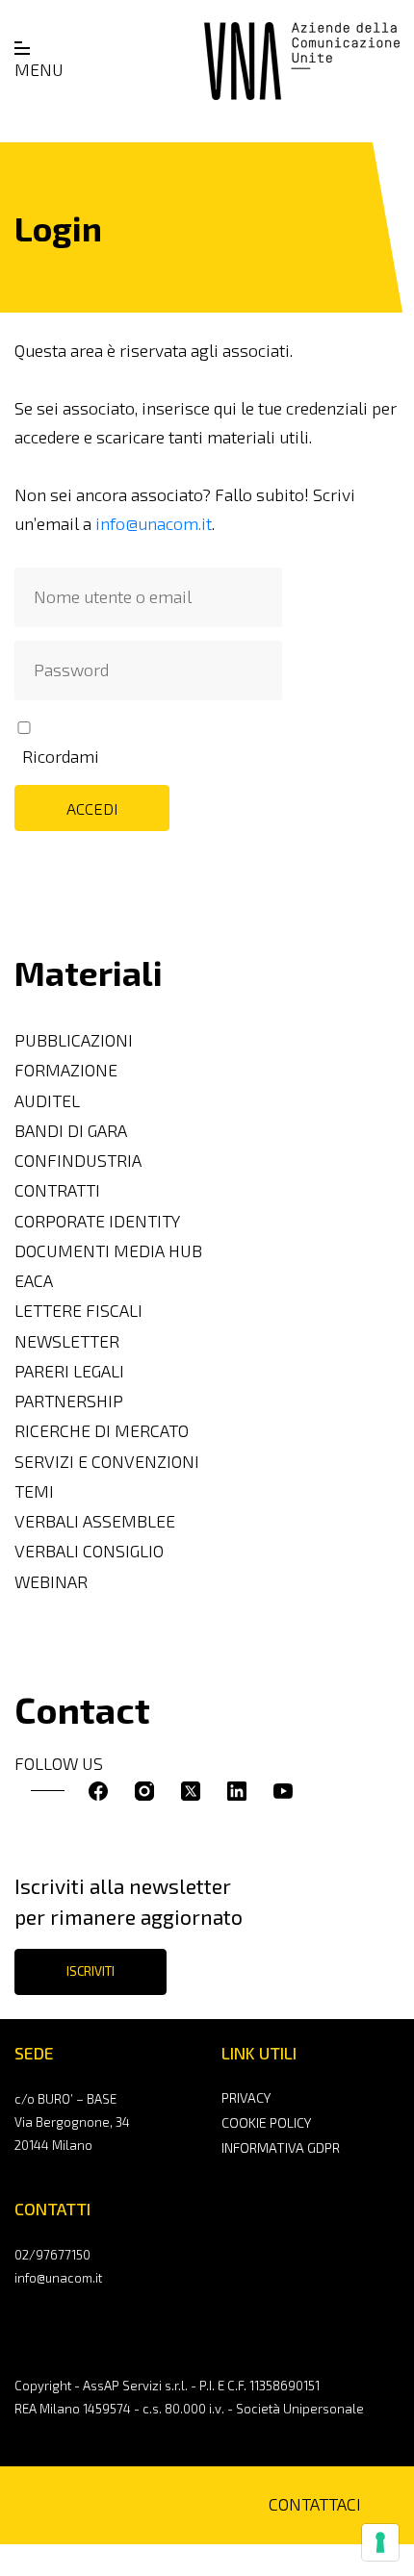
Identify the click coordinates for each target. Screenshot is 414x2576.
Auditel (47, 1101)
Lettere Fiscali (78, 1311)
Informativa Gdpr (281, 2147)
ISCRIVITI (91, 1971)
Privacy (246, 2097)
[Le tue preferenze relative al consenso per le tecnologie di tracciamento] (380, 2542)
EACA (34, 1281)
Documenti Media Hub (108, 1251)
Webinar (51, 1582)
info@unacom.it (154, 524)
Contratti (57, 1190)
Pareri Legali (69, 1371)
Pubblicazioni (74, 1040)
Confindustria (78, 1161)
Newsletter (67, 1341)
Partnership (69, 1401)
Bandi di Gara (71, 1131)
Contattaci (315, 2504)
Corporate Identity (97, 1221)
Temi (34, 1491)
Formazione (66, 1070)
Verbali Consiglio (89, 1551)
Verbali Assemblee (95, 1521)
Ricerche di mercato (102, 1431)
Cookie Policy (266, 2122)
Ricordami (61, 757)
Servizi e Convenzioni (107, 1462)
